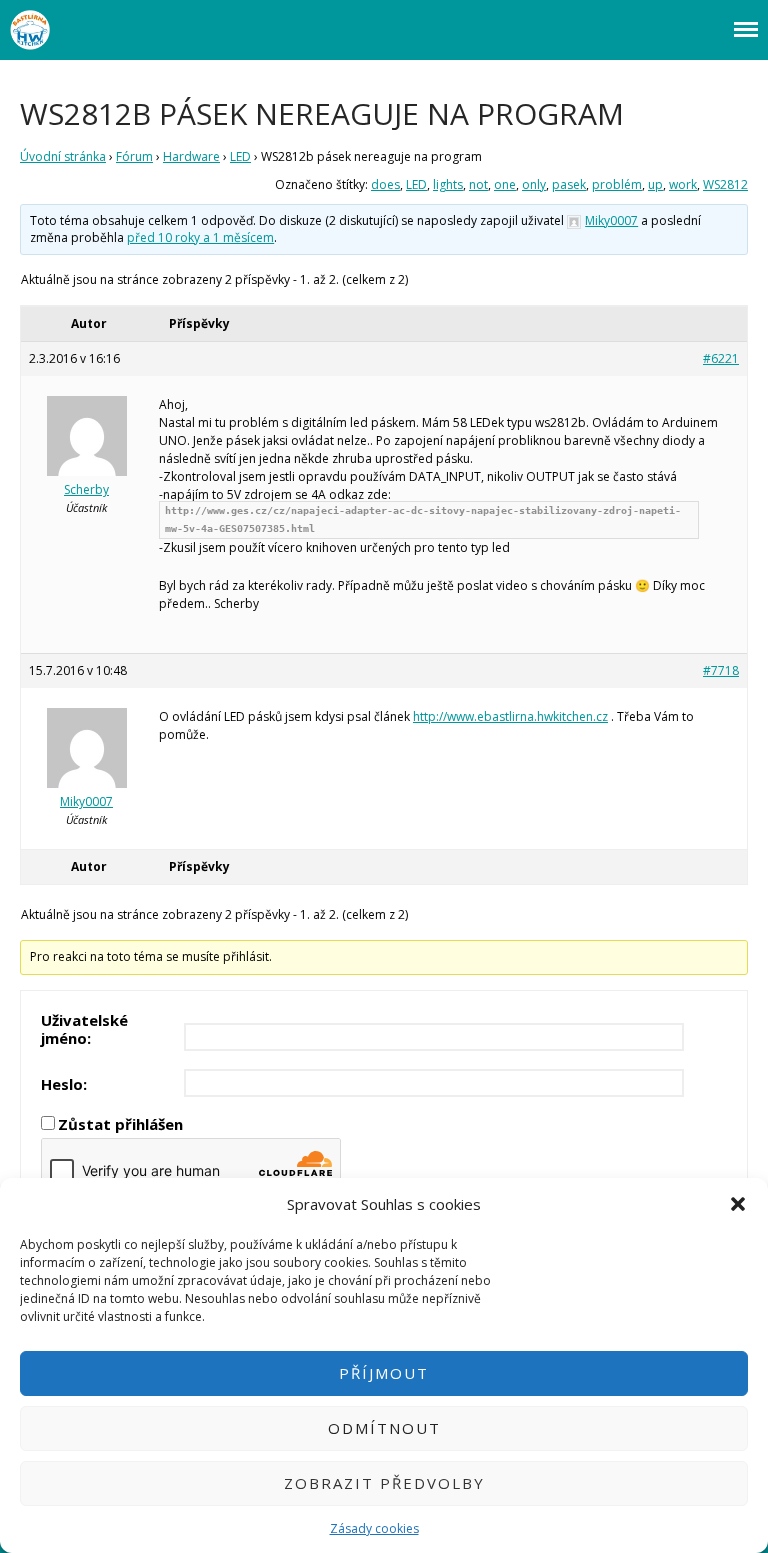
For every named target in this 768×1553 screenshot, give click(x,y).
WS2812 (725, 184)
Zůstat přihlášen (120, 1124)
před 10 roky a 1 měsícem (200, 237)
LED (240, 156)
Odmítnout (384, 1428)
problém (617, 184)
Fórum (134, 156)
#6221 (721, 358)
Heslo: (64, 1084)
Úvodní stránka (63, 156)
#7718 (721, 670)
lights (448, 184)
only (534, 184)
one (505, 184)
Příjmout (384, 1373)
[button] (738, 1204)
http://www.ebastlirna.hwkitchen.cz (510, 716)
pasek (569, 184)
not (478, 184)
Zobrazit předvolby (384, 1483)
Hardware (191, 156)
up (655, 184)
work (683, 184)
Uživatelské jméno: (84, 1029)
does (385, 184)
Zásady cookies (374, 1528)
